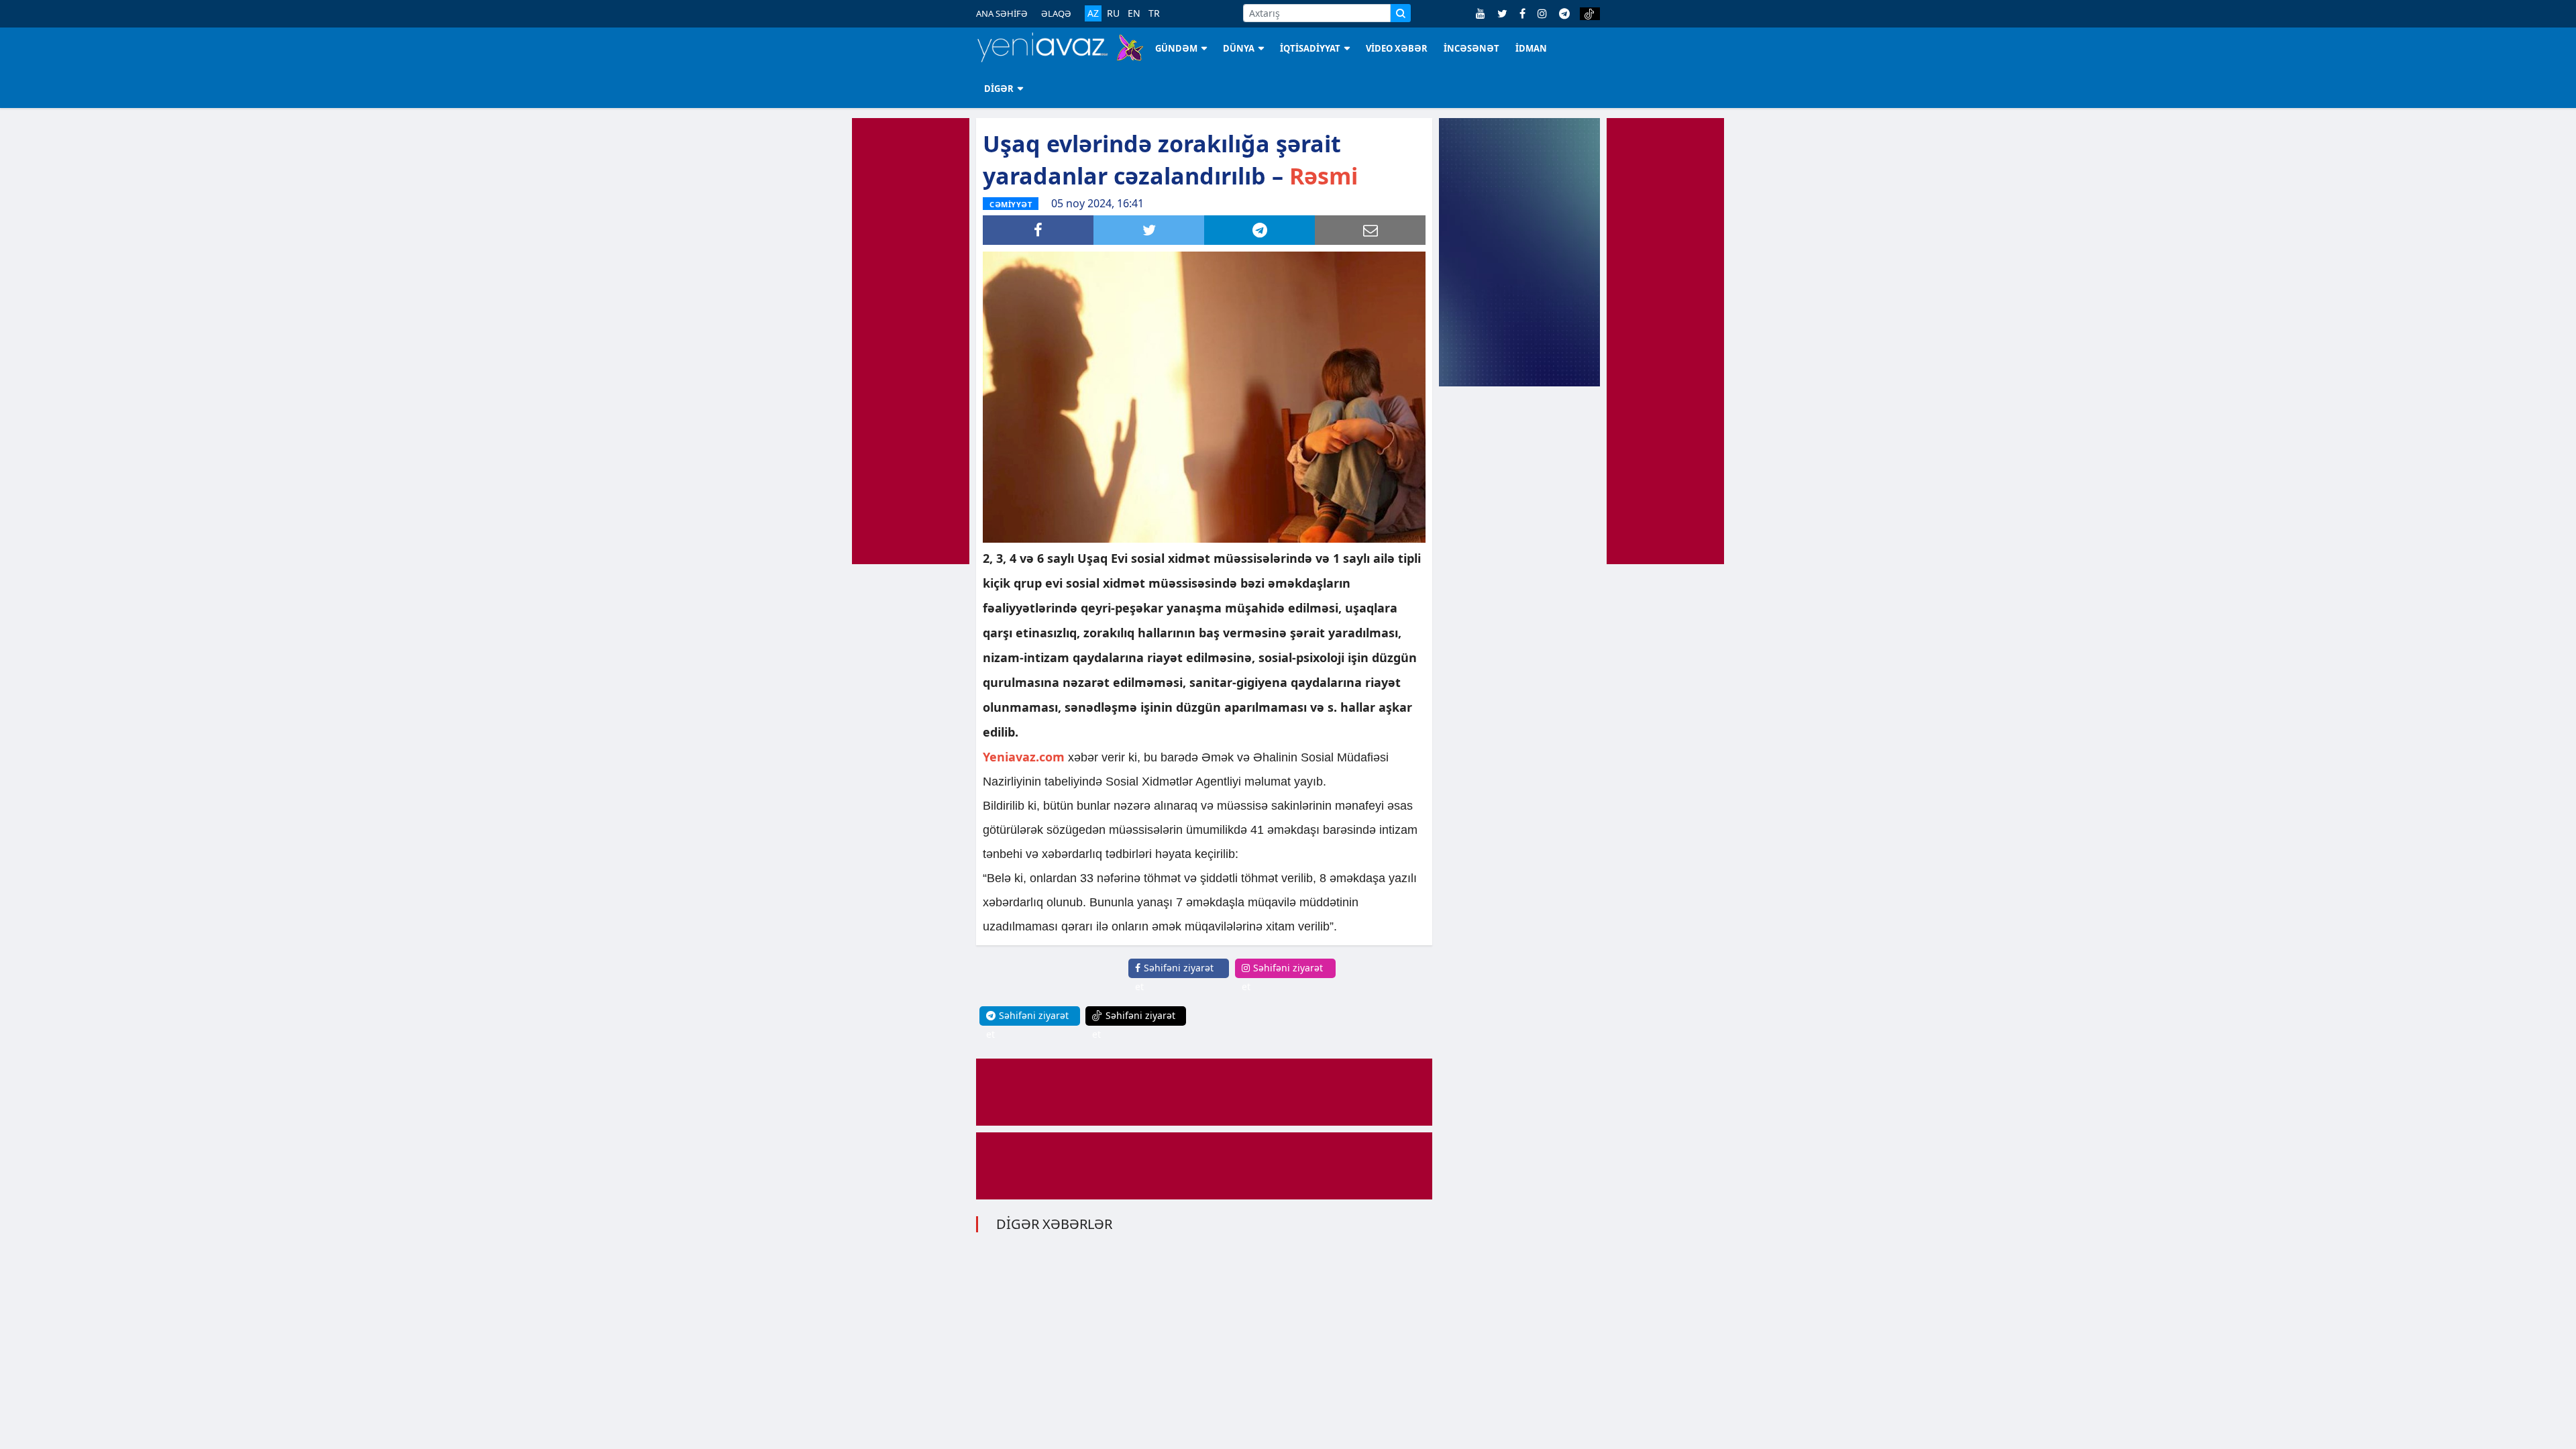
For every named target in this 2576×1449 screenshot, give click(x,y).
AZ (1093, 13)
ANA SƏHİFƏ (1002, 13)
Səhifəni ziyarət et (1174, 977)
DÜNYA (1239, 48)
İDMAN (1531, 48)
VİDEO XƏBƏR (1397, 48)
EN (1134, 13)
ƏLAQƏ (1056, 13)
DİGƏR (999, 89)
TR (1154, 13)
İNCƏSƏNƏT (1471, 48)
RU (1113, 13)
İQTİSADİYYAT (1310, 48)
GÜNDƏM (1176, 48)
